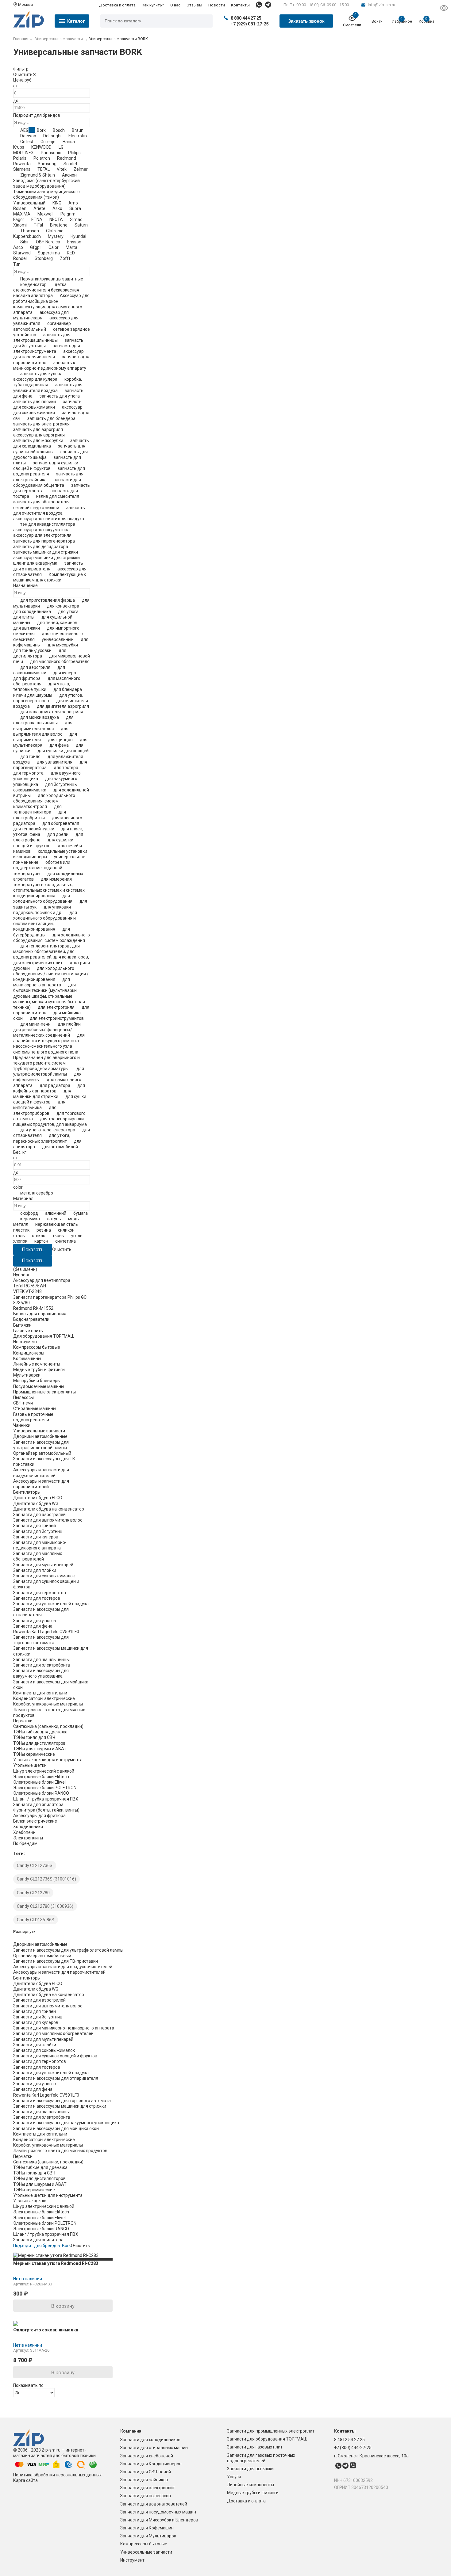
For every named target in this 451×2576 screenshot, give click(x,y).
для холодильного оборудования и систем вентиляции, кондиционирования (45, 921)
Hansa (69, 142)
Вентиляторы (27, 1492)
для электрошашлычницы (43, 720)
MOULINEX (23, 153)
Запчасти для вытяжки (250, 2469)
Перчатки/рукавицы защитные (52, 279)
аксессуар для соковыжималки (48, 410)
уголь (77, 1236)
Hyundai (78, 236)
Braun (78, 130)
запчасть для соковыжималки (47, 404)
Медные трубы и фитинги (253, 2493)
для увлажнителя (55, 762)
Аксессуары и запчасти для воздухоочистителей (63, 1967)
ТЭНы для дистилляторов (39, 1743)
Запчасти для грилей (35, 1526)
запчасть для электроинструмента (47, 349)
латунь (54, 1219)
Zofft (65, 258)
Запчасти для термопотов (40, 1593)
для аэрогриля (35, 667)
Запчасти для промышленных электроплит (271, 2431)
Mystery (56, 236)
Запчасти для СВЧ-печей (146, 2472)
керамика (30, 1219)
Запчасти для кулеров (36, 1537)
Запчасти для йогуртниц (38, 1531)
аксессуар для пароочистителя (48, 354)
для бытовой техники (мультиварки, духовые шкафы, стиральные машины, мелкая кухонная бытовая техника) (49, 996)
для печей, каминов (57, 623)
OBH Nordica (48, 242)
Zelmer (81, 169)
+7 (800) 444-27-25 (353, 2448)
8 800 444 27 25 (246, 18)
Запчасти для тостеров (37, 1598)
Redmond (67, 158)
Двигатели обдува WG (36, 1503)
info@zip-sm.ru (382, 5)
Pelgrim (68, 214)
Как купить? (153, 5)
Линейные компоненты (251, 2485)
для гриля (30, 756)
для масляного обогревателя (60, 661)
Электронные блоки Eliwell (40, 1782)
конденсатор (33, 284)
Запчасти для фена (33, 1626)
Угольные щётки (30, 1765)
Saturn (81, 225)
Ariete (39, 208)
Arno (73, 203)
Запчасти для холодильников (150, 2440)
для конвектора (63, 606)
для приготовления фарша (48, 600)
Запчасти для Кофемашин (147, 2528)
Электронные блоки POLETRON (45, 1788)
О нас (175, 5)
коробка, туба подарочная (48, 382)
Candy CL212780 (33, 1893)
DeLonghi (52, 136)
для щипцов (60, 740)
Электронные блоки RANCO (41, 1793)
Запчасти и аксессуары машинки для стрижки (60, 2106)
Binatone (59, 225)
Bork (41, 130)
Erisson (74, 242)
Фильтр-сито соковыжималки (46, 2330)
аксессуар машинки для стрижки (46, 558)
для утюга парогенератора (48, 1130)
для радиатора (55, 1085)
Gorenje (48, 142)
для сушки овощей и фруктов (50, 1099)
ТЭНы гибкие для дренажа (40, 1732)
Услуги (234, 2477)
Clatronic (55, 231)
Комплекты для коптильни (40, 1693)
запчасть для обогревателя (41, 502)
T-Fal (38, 225)
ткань (58, 1236)
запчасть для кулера (41, 374)
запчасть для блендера (51, 418)
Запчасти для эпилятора (38, 1804)
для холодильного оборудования (43, 898)
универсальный (58, 639)
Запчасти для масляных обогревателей (53, 2033)
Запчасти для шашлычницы (41, 1660)
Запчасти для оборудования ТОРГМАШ (267, 2439)
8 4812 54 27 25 (349, 2440)
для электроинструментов (57, 1018)
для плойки (69, 1024)
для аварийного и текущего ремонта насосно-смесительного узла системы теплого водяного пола (49, 1044)
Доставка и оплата (117, 5)
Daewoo (28, 136)
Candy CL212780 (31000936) (45, 1906)
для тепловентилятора (37, 809)
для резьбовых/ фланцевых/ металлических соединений (43, 1032)
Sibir (25, 242)
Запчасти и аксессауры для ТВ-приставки (56, 1961)
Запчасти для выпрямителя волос (48, 1520)
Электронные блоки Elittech (41, 1777)
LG (61, 147)
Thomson (30, 231)
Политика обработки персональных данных (57, 2475)
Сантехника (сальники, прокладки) (48, 1726)
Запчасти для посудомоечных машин (158, 2512)
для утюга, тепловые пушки (42, 687)
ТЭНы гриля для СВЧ (34, 1737)
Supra (75, 208)
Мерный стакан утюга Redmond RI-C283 (56, 2263)
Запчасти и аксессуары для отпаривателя (56, 2078)
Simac (76, 219)
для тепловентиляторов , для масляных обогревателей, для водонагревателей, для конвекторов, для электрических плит (51, 954)
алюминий (56, 1213)
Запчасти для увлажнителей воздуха (51, 1604)
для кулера (65, 673)
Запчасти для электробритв (42, 1665)
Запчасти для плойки (35, 1570)
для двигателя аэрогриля (63, 706)
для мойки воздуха (40, 717)
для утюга (68, 612)
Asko (57, 208)
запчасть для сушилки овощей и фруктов (46, 466)
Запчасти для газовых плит (255, 2447)
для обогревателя (61, 823)
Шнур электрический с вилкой (44, 1771)
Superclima (49, 253)
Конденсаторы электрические (44, 1698)
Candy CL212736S (35, 1865)
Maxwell (45, 214)
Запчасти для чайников (144, 2480)
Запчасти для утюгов (35, 1621)
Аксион (69, 175)
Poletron (42, 158)
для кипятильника (39, 1105)
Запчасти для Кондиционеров (151, 2464)
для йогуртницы (61, 784)
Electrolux (78, 136)
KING (57, 203)
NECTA (56, 219)
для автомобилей (60, 1147)
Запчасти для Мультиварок (148, 2536)
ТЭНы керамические (34, 1754)
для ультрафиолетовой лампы (49, 1071)
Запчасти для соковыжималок (44, 1576)
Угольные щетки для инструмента (48, 1760)
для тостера (66, 768)
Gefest (27, 142)
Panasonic (51, 153)
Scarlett (71, 164)
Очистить (23, 74)
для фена (59, 745)
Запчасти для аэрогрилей (39, 1515)
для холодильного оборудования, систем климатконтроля (44, 801)
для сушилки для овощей (63, 751)
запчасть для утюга (60, 396)
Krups (19, 147)
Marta (71, 247)
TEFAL (44, 169)
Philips (74, 153)
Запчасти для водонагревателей (154, 2504)
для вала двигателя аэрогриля (52, 712)
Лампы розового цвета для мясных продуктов (60, 2151)
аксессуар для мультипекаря (41, 315)
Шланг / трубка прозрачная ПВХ (46, 1799)
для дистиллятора (40, 653)
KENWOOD (41, 147)
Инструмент (132, 2560)
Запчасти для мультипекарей (43, 1565)
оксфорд (29, 1213)
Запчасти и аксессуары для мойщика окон (56, 2128)
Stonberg (44, 258)
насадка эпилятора (33, 295)
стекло (39, 1236)
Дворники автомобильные (40, 1436)
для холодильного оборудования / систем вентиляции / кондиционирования (51, 974)
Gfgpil (36, 247)
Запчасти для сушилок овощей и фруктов (55, 2056)
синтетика (66, 1241)
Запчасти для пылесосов (146, 2496)
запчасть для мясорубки (38, 440)
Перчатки (23, 1721)
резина (44, 1230)
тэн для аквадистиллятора (48, 524)
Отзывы (194, 5)
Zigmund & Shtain (38, 175)
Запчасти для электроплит (148, 2488)
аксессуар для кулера (35, 379)
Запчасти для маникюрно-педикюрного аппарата (64, 2028)
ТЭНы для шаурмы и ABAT (40, 1749)
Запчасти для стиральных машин (154, 2448)
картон (41, 1241)
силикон (66, 1230)
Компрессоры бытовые (144, 2544)
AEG (24, 130)
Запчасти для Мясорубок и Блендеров (159, 2520)
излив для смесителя (58, 496)
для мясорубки (63, 645)
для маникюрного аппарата (42, 982)
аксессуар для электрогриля (42, 535)
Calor (54, 247)
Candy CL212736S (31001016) (46, 1879)
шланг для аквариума (35, 563)
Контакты (240, 5)
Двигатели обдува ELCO (38, 1498)
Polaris (20, 158)
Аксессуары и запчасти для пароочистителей (59, 1972)
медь (73, 1219)
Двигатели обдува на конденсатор (49, 1509)
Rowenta (22, 164)
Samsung (47, 164)
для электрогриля (56, 1007)
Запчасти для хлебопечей (147, 2456)
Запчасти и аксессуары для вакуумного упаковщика (66, 2123)
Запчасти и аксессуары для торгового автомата (62, 2101)
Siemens (22, 169)
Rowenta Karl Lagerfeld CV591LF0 (46, 1632)
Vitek (62, 169)
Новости (217, 5)
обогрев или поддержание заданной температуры (42, 868)
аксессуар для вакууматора (41, 530)
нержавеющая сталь (57, 1224)
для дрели (58, 834)
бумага (81, 1213)
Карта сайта (25, 2480)
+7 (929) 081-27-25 (250, 24)
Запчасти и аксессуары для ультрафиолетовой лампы (68, 1950)
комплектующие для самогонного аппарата (48, 310)
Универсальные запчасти (146, 2552)
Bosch (59, 130)
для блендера (68, 689)
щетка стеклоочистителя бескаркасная (46, 287)
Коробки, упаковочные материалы (48, 1704)
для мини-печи (35, 1024)
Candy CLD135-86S (36, 1920)
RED (71, 253)
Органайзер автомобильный (42, 1453)
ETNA (37, 219)
